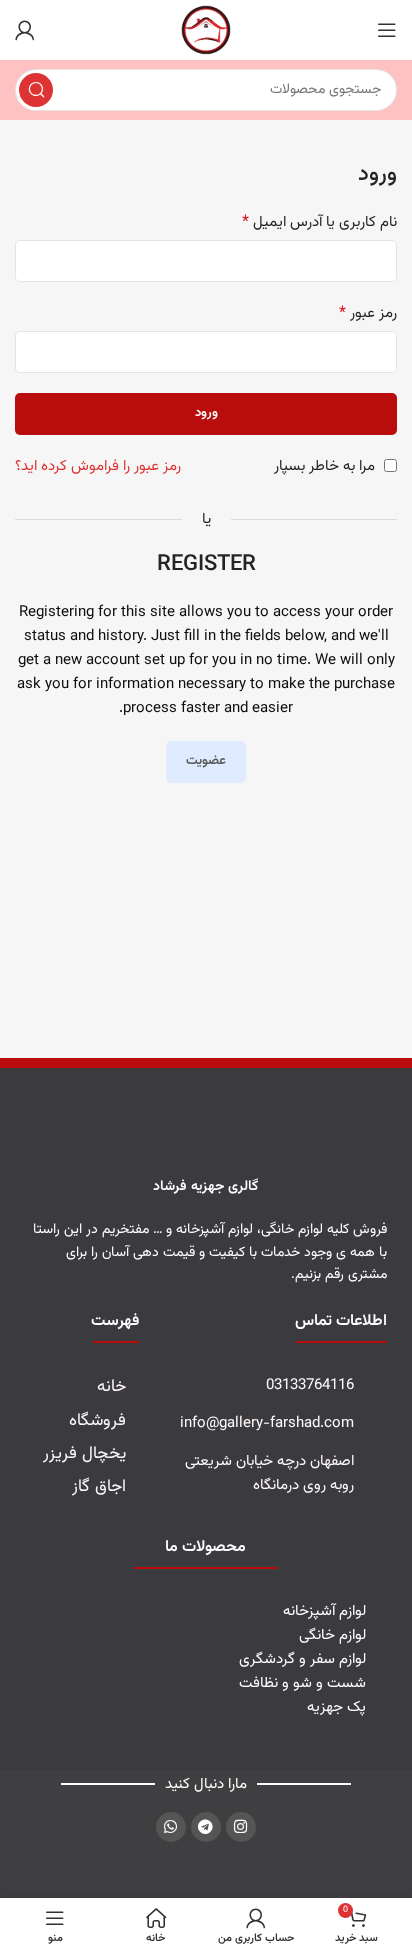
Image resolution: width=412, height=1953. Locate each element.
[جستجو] (36, 90)
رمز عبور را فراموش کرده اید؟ (98, 466)
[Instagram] (241, 1827)
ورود (206, 413)
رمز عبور (368, 314)
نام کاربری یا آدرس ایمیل (319, 223)
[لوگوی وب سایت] (206, 30)
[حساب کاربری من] (25, 30)
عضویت (206, 761)
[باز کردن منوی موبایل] (387, 30)
